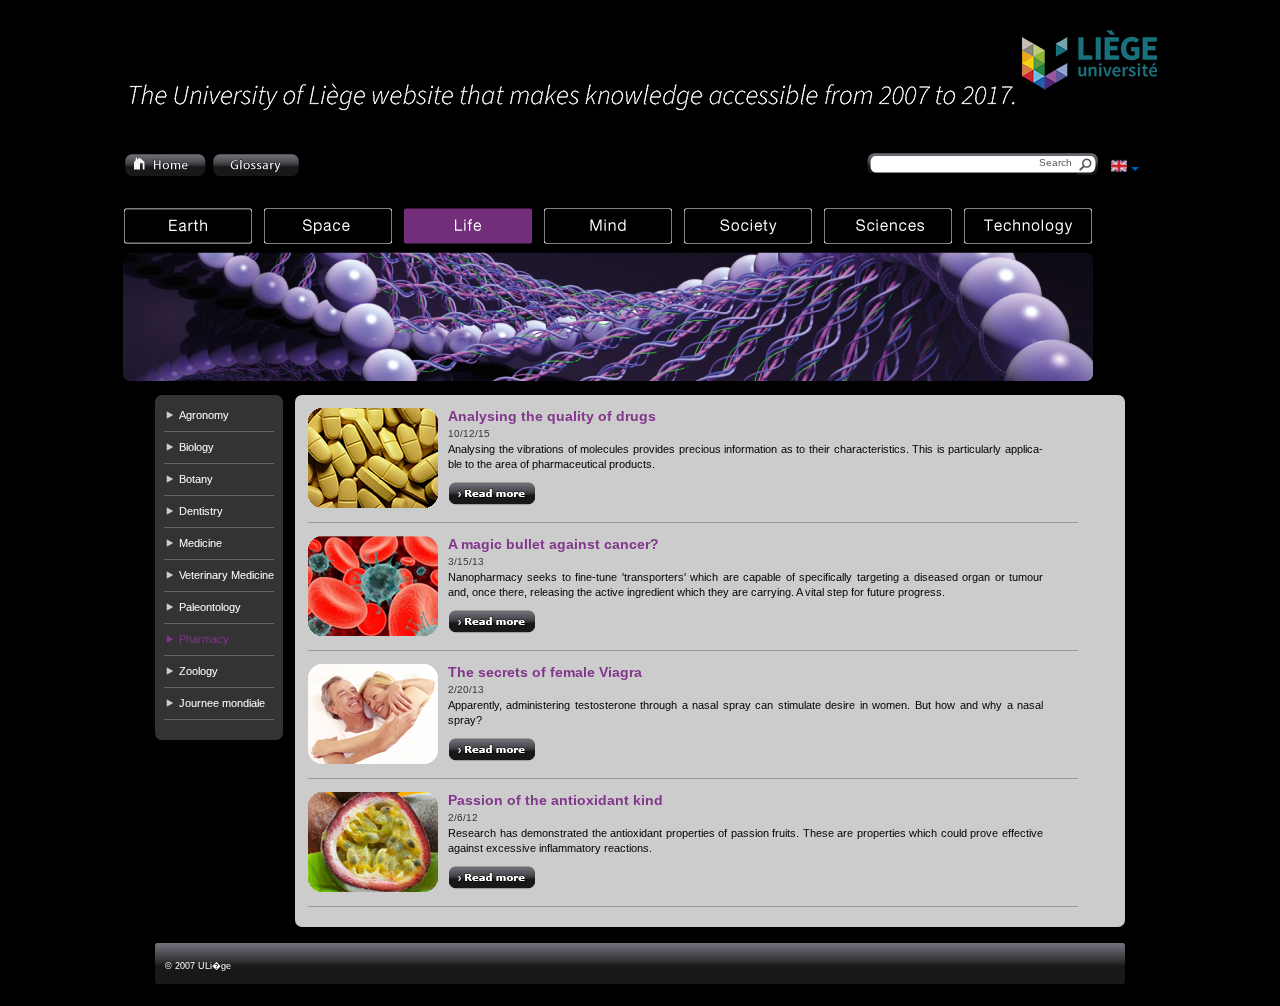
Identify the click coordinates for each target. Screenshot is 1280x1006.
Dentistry (201, 511)
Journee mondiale (222, 703)
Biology (196, 447)
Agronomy (204, 415)
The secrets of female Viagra (545, 672)
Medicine (200, 543)
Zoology (198, 671)
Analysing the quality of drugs (552, 416)
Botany (196, 479)
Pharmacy (204, 639)
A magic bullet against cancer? (553, 544)
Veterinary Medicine (226, 575)
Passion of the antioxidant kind (555, 800)
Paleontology (210, 607)
